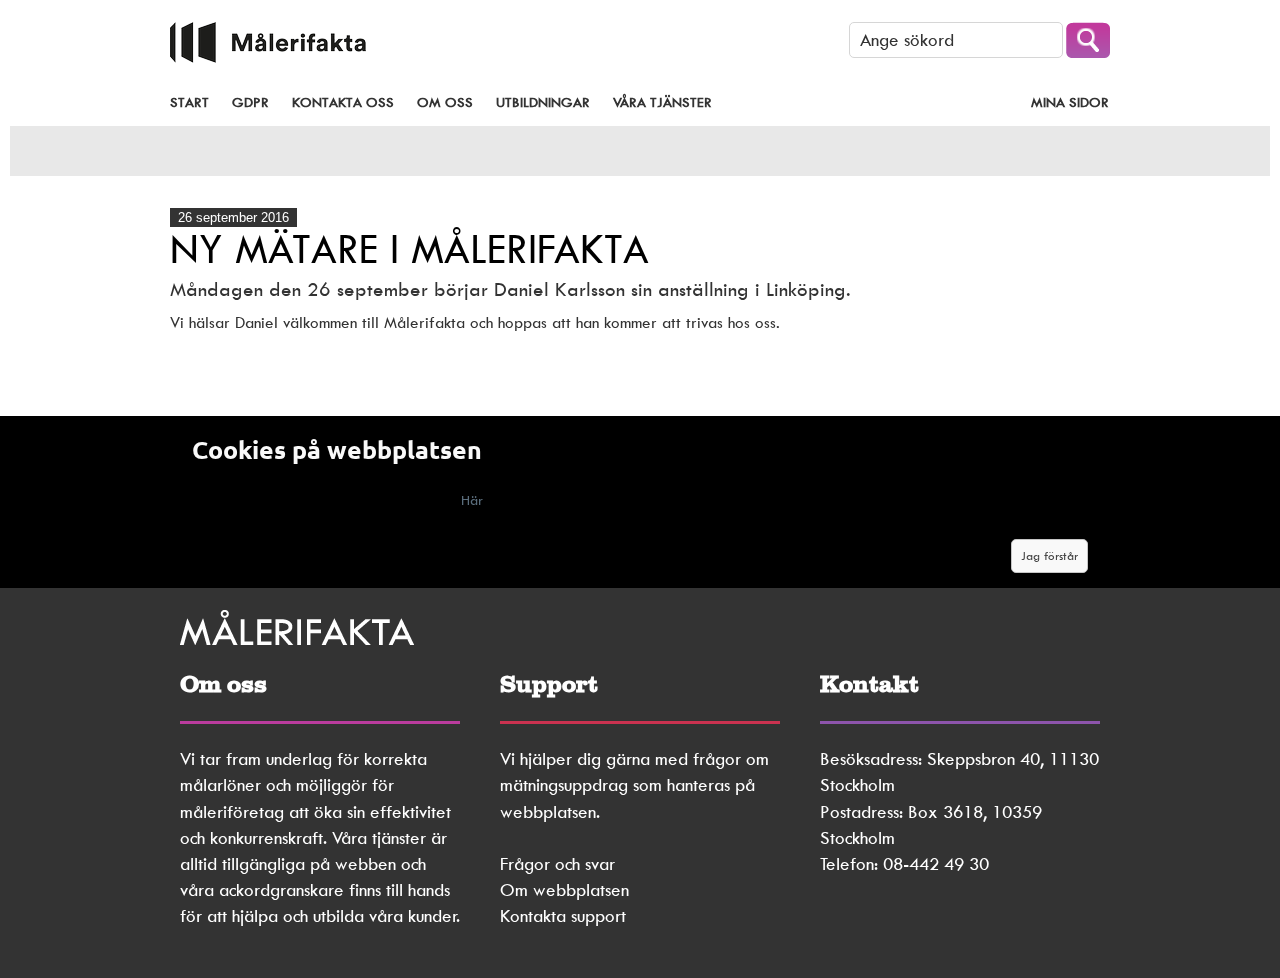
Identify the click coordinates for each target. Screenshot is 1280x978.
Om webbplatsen (564, 890)
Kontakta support (563, 916)
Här (472, 500)
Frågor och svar (557, 864)
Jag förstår (1049, 556)
